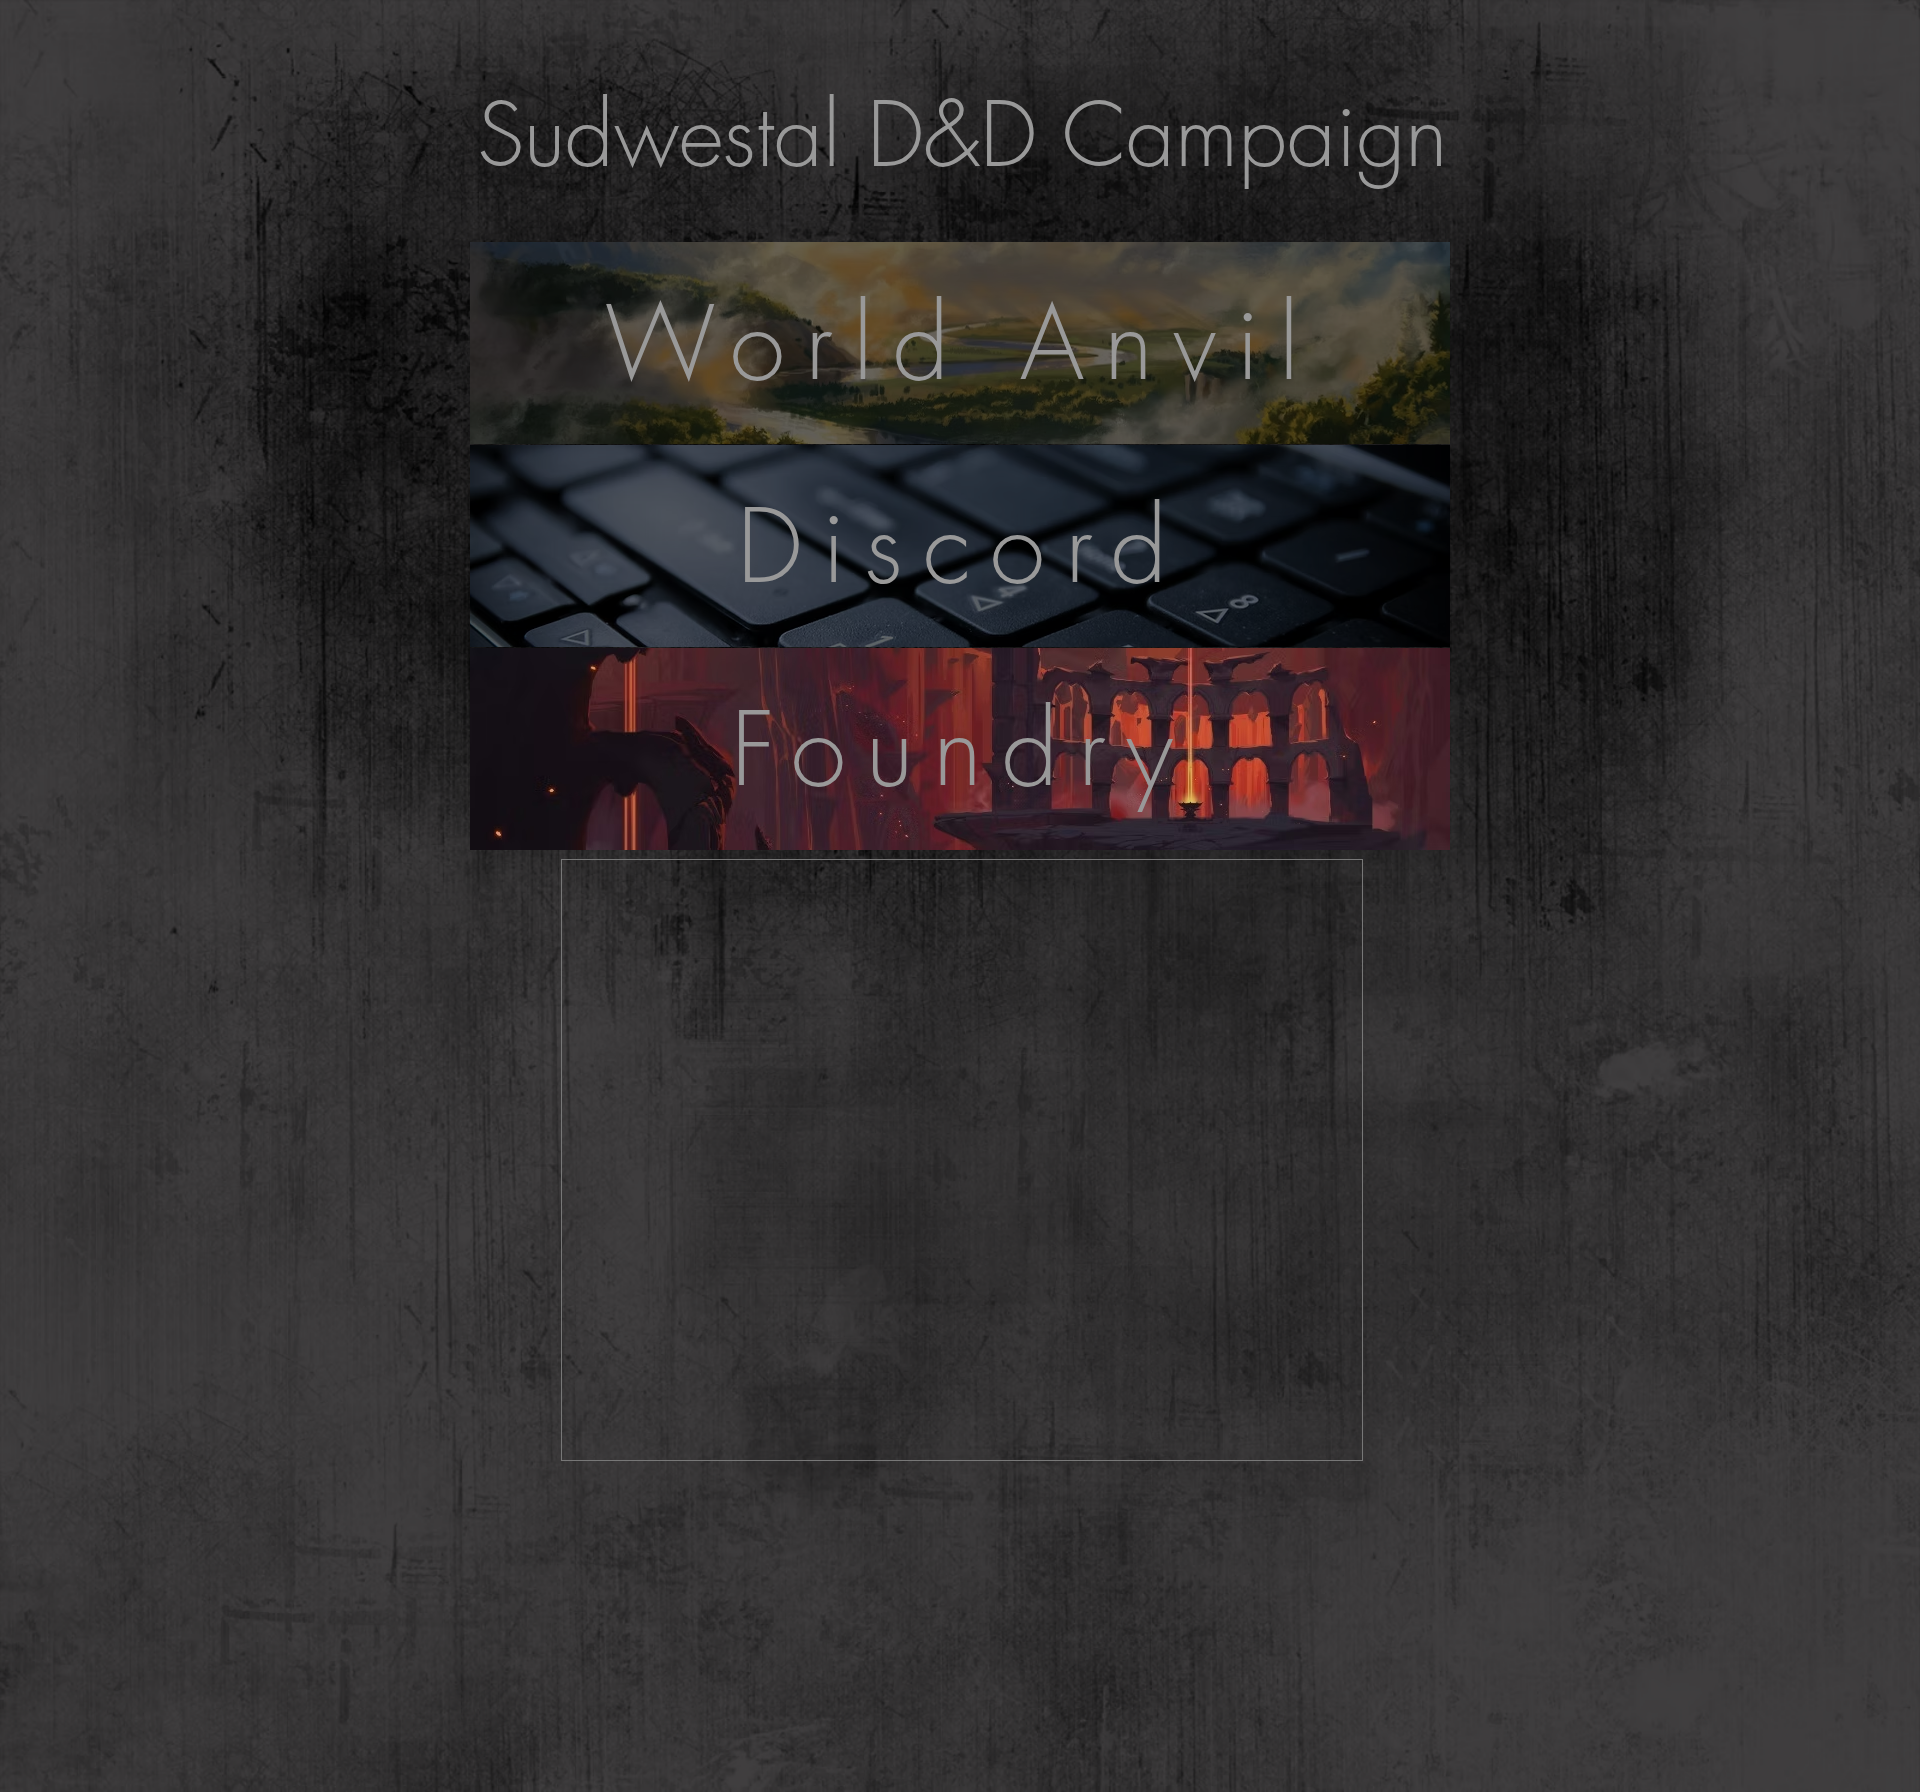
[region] (960, 770)
